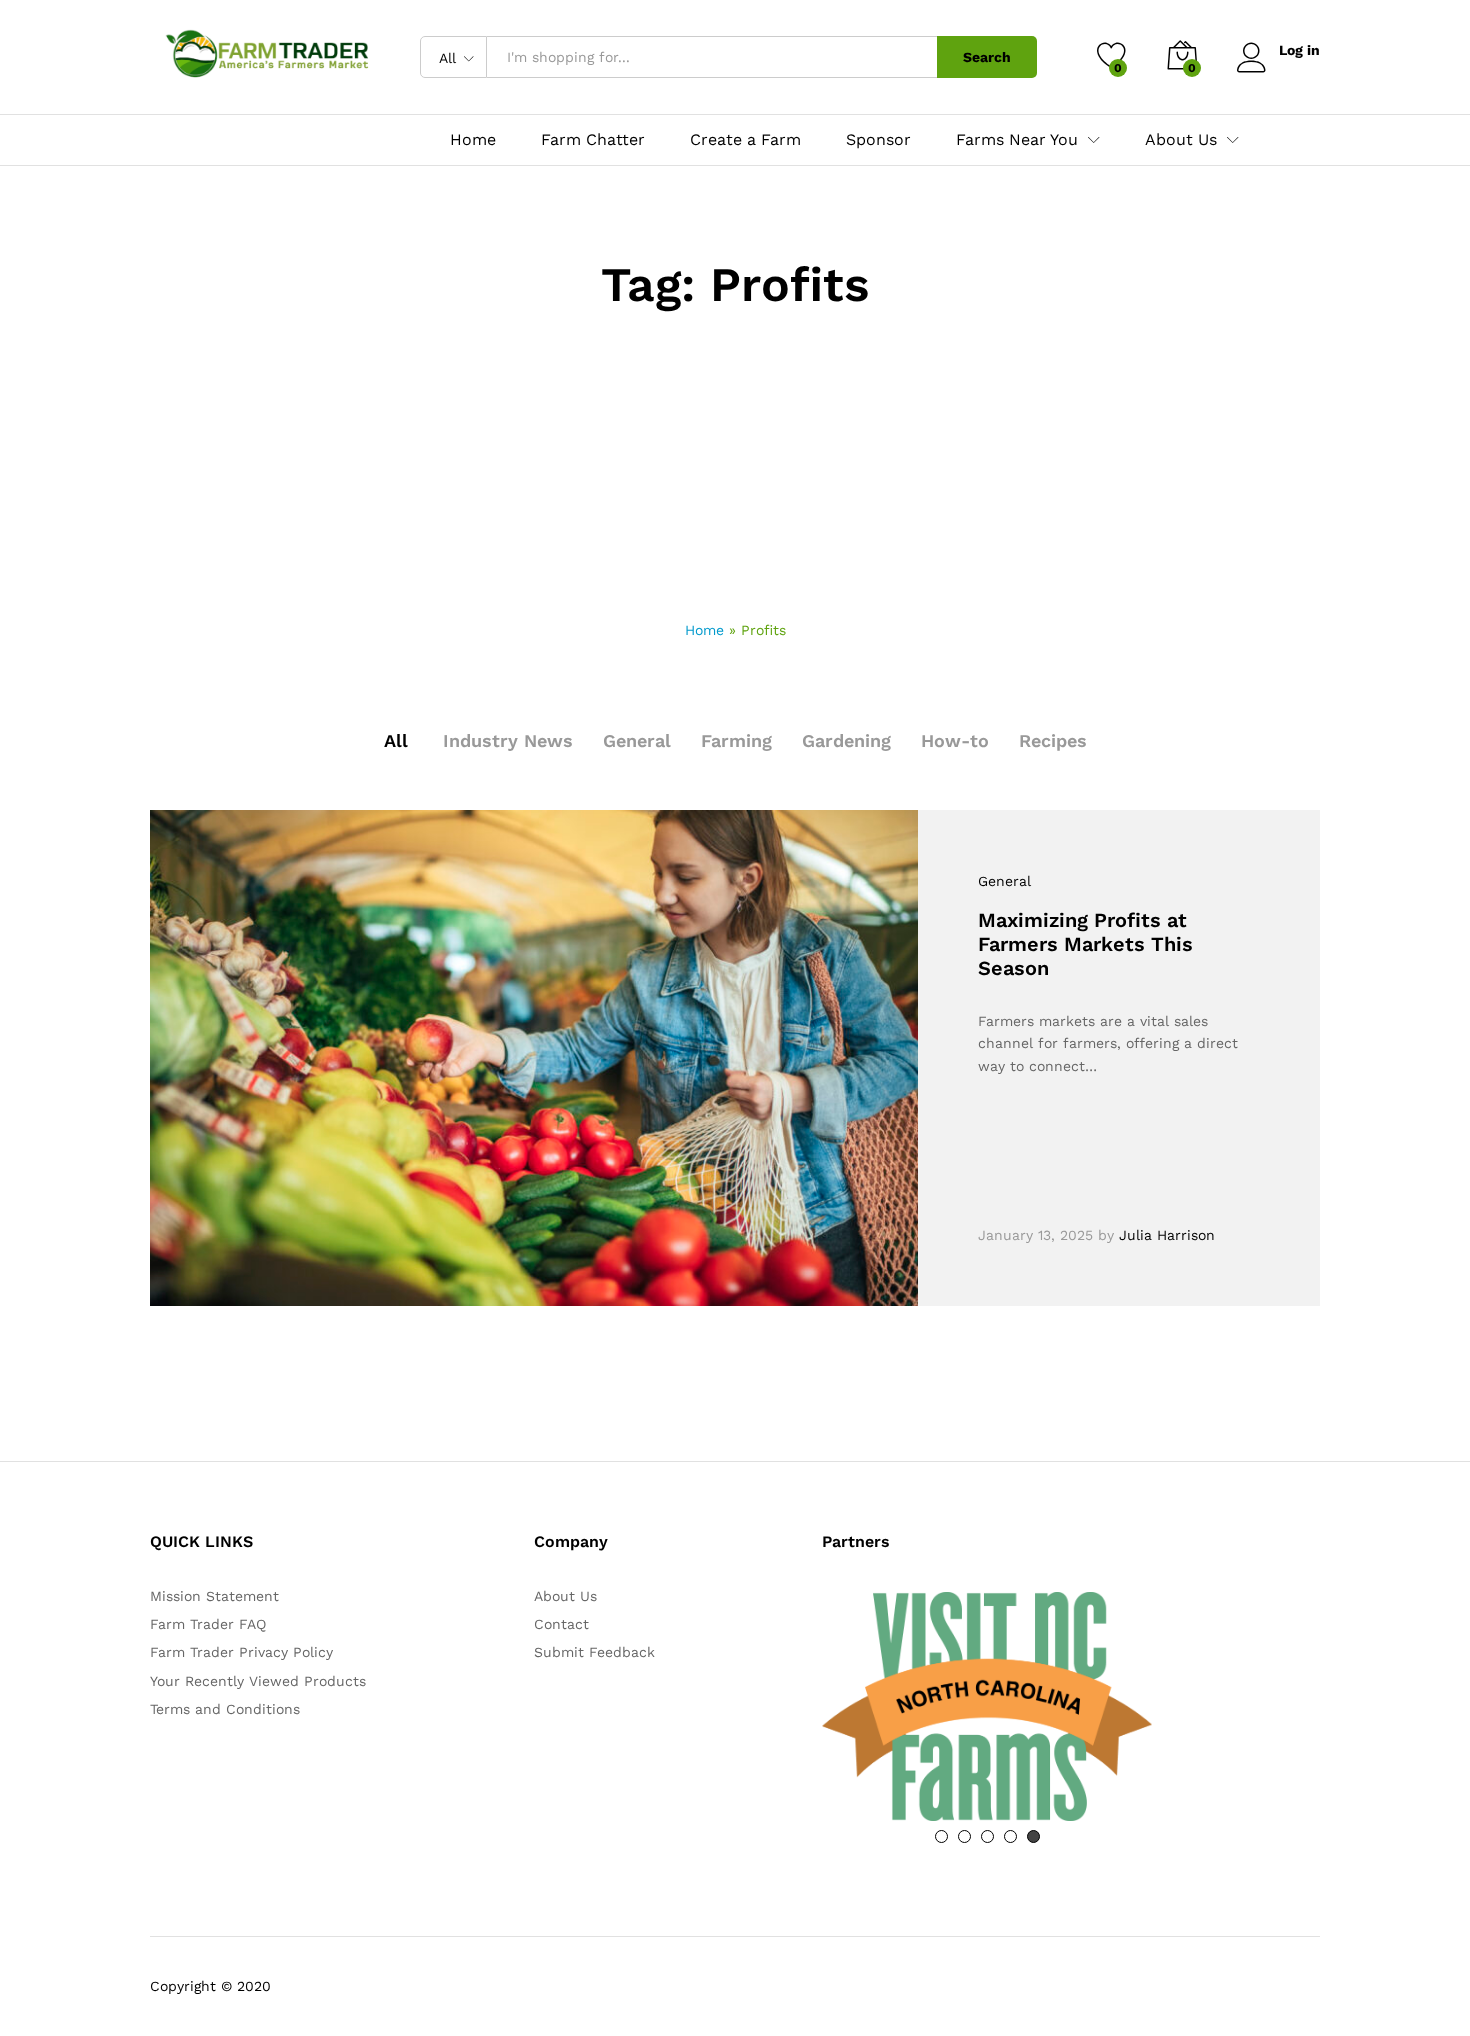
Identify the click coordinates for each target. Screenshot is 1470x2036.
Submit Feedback (594, 1652)
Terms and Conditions (225, 1709)
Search (987, 57)
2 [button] (964, 1836)
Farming (736, 740)
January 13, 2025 (1035, 1235)
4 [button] (1010, 1836)
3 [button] (987, 1836)
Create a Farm (745, 140)
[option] (987, 1706)
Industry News (508, 740)
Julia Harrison (1167, 1235)
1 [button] (941, 1836)
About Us (565, 1596)
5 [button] (1033, 1836)
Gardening (846, 740)
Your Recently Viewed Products (258, 1681)
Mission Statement (214, 1596)
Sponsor (878, 140)
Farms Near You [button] (1017, 140)
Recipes (1053, 740)
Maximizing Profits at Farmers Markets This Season (1085, 944)
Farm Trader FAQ (208, 1624)
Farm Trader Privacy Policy (241, 1652)
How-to (955, 740)
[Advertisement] (735, 469)
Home (473, 140)
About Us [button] (1181, 140)
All (396, 740)
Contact (561, 1624)
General (637, 740)
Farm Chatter (593, 140)
